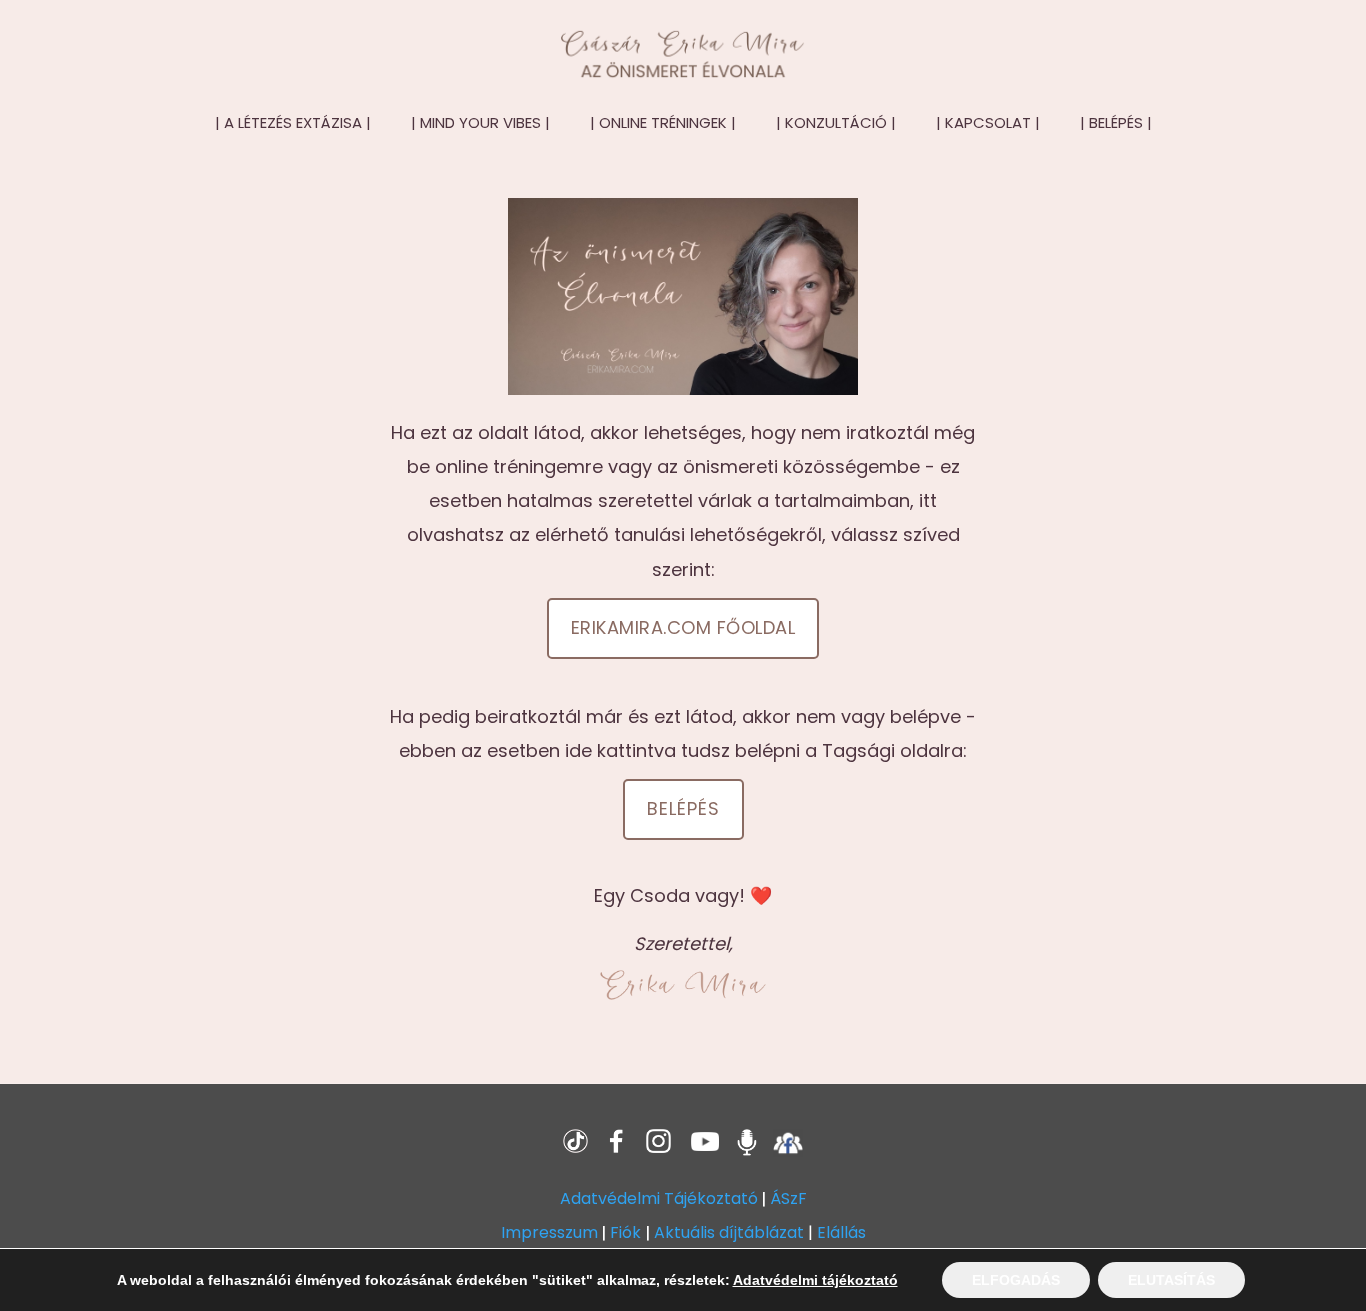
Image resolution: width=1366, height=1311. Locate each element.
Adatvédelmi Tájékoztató (659, 1198)
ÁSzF (788, 1198)
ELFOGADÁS (1016, 1280)
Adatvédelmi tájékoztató (815, 1280)
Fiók (625, 1232)
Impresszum (549, 1232)
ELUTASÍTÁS (1171, 1280)
